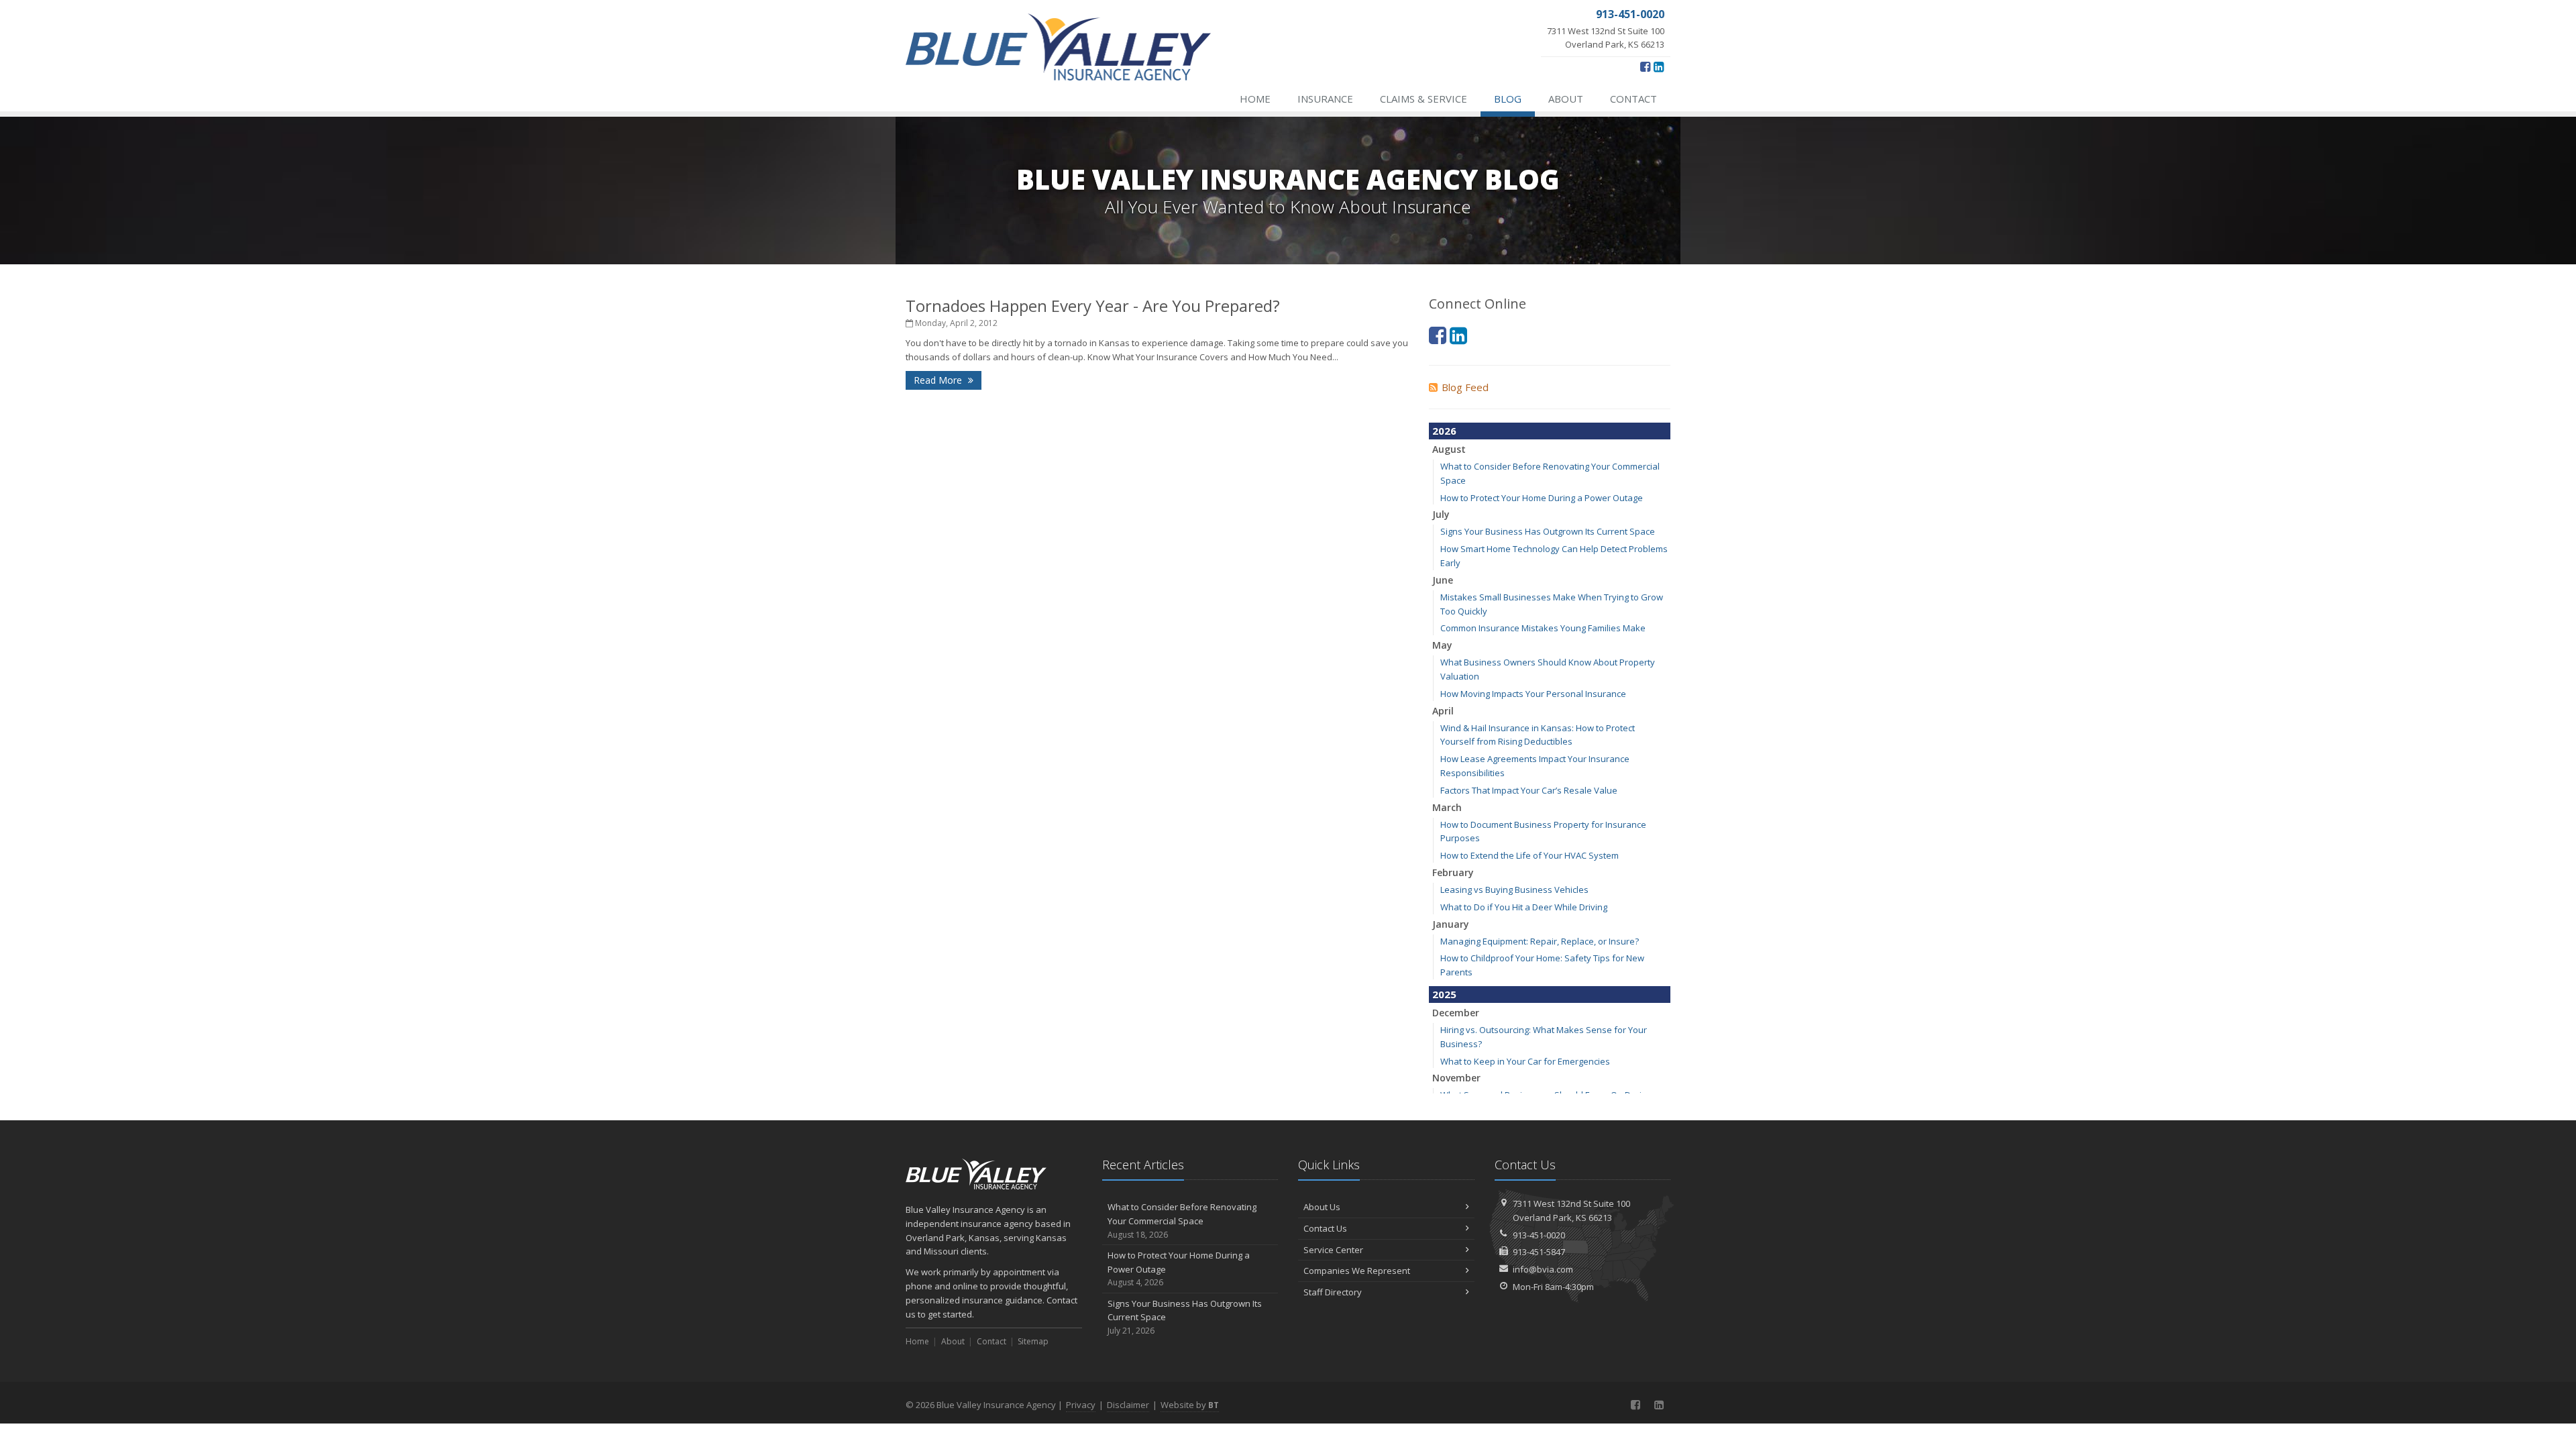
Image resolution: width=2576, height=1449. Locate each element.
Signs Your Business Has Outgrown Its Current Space (1548, 531)
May (1442, 645)
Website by (1190, 1405)
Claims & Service (1424, 99)
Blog (1508, 99)
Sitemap (1033, 1341)
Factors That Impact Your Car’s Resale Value (1529, 790)
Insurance (1325, 99)
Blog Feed (1465, 387)
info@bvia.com (1543, 1269)
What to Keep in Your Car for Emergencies (1525, 1061)
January (1451, 924)
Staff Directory (1333, 1292)
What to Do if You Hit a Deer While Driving (1524, 907)
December (1456, 1013)
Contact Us (1325, 1228)
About (1566, 99)
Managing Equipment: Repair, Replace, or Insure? (1540, 941)
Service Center (1333, 1250)
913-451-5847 (1539, 1252)
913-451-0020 (1539, 1235)
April (1443, 711)
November (1456, 1078)
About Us (1322, 1207)
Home (1255, 99)
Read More (939, 380)
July (1441, 514)
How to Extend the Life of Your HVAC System (1529, 855)
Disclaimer (1128, 1405)
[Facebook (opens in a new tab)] (1645, 66)
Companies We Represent (1357, 1271)
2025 (1444, 994)
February (1453, 872)
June (1443, 580)
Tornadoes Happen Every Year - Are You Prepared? (1093, 306)
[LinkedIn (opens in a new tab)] (1659, 66)
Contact (1633, 99)
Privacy (1081, 1405)
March (1447, 807)
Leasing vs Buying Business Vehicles (1514, 890)
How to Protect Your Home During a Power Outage (1542, 498)
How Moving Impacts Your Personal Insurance (1533, 694)
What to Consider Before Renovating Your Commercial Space (1182, 1221)
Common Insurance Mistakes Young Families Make (1543, 628)
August (1449, 449)
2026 (1444, 431)
